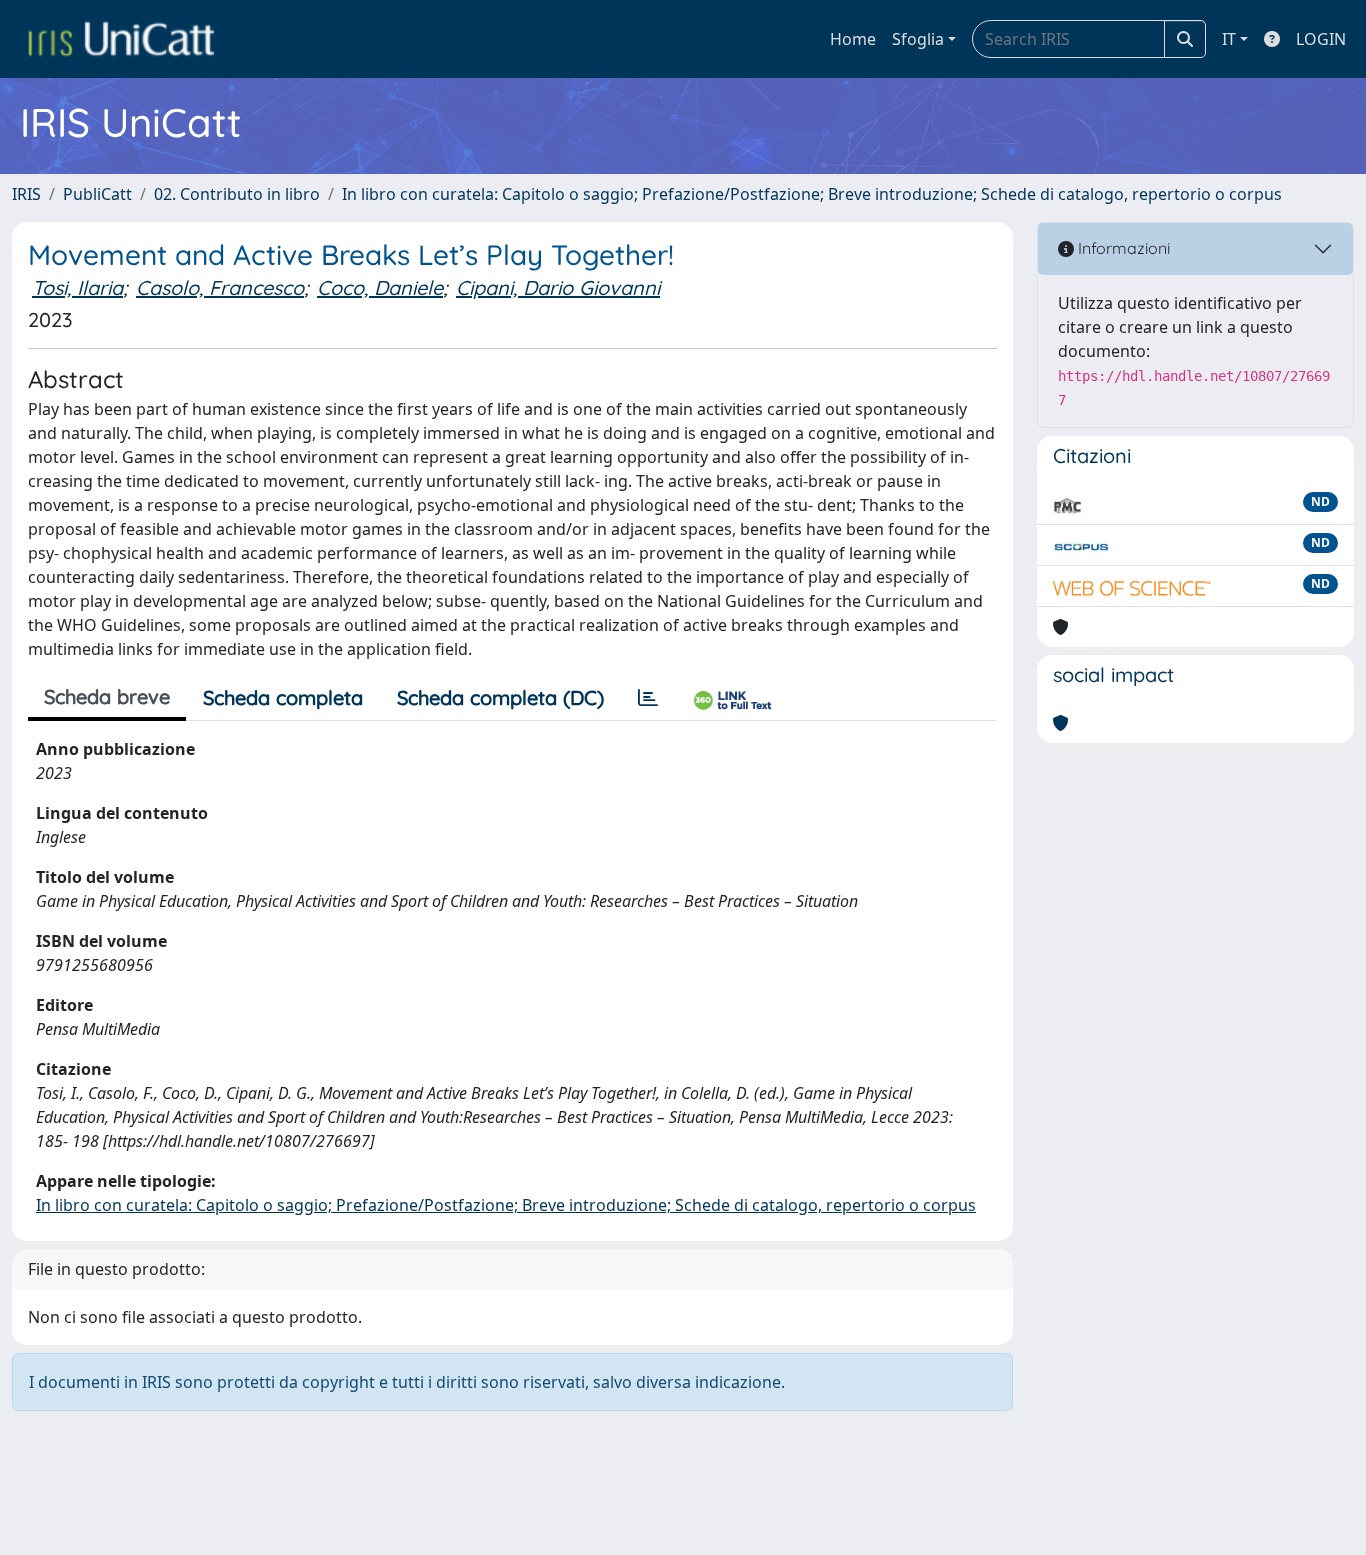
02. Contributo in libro (237, 194)
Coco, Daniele (380, 287)
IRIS (26, 194)
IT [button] (1229, 39)
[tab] (648, 698)
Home (853, 39)
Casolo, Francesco (220, 287)
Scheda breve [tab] (107, 696)
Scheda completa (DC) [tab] (500, 697)
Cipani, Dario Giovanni (558, 287)
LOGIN (1321, 39)
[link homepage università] (121, 39)
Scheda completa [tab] (283, 697)
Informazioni (1122, 248)
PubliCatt (97, 194)
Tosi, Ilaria (77, 287)
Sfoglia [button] (918, 39)
